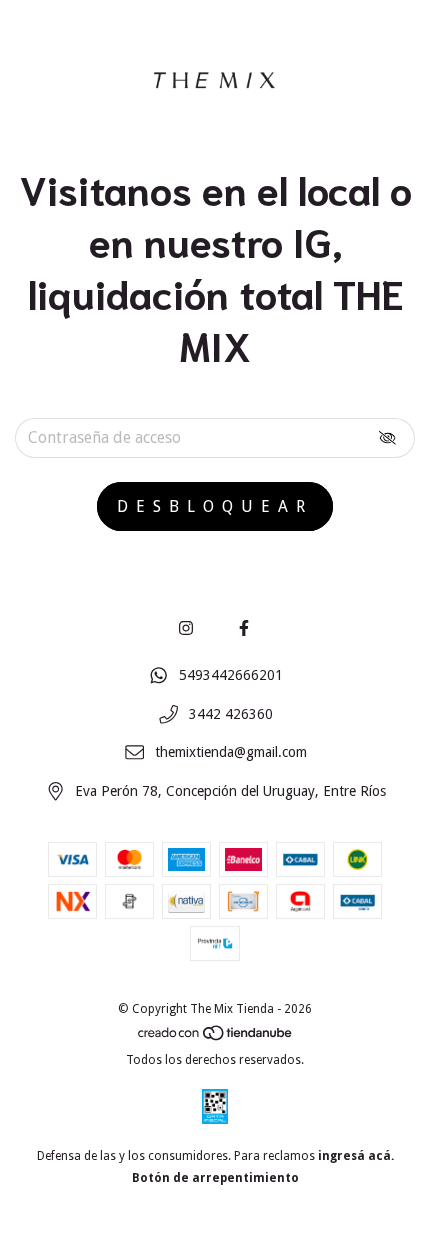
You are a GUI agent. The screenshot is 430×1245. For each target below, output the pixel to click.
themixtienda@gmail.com (231, 753)
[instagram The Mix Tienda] (186, 628)
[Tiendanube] (216, 1038)
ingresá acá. (356, 1156)
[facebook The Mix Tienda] (244, 628)
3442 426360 (231, 714)
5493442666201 (231, 675)
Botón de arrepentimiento (215, 1178)
